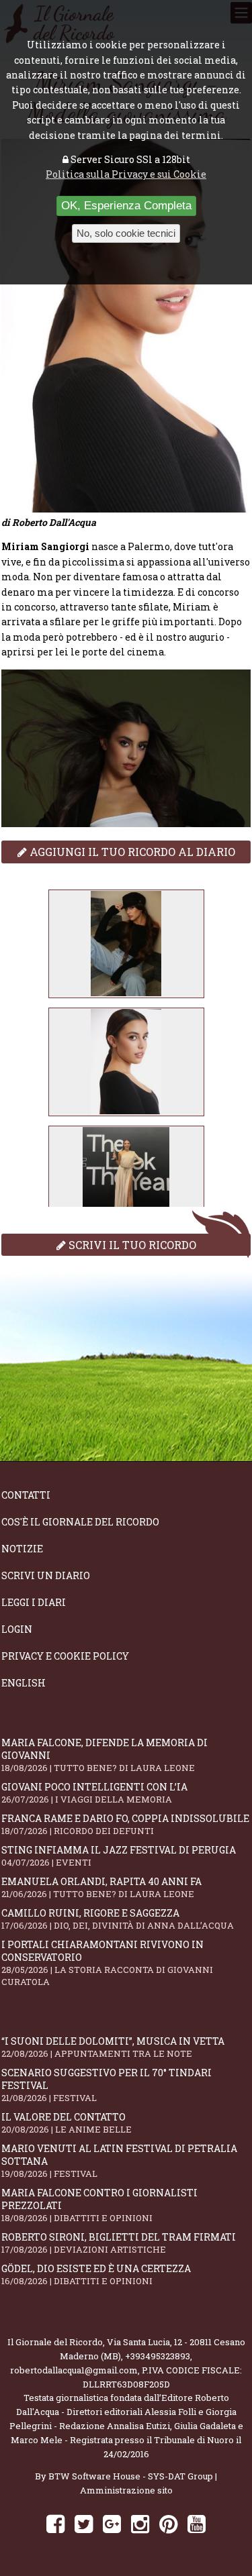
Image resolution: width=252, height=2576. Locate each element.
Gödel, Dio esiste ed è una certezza (96, 2274)
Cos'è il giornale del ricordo (80, 1522)
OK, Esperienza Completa (126, 206)
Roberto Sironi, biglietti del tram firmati (119, 2243)
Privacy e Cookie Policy (65, 1656)
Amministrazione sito (126, 2490)
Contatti (26, 1495)
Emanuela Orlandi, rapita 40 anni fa (101, 1887)
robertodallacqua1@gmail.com (74, 2370)
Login (17, 1629)
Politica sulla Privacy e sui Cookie (126, 174)
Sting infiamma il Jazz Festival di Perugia (119, 1856)
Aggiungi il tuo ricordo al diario (131, 852)
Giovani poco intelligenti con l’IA (94, 1793)
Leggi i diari (34, 1602)
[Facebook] (55, 2523)
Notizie (22, 1549)
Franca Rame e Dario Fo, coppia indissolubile (125, 1824)
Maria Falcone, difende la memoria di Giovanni (104, 1755)
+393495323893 (158, 2356)
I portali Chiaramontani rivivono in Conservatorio (107, 1963)
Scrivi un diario (46, 1575)
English (24, 1683)
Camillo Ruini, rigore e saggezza (118, 1919)
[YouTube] (197, 2523)
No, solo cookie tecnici (126, 233)
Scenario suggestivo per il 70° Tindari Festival (107, 2085)
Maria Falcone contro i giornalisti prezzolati (99, 2205)
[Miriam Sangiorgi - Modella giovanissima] (126, 944)
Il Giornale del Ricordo (55, 2342)
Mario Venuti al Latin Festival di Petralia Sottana (119, 2161)
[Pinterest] (168, 2523)
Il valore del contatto (67, 2123)
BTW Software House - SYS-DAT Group (131, 2476)
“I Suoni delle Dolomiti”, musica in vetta (113, 2047)
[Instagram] (140, 2523)
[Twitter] (84, 2523)
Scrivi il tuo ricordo (131, 1245)
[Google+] (112, 2523)
